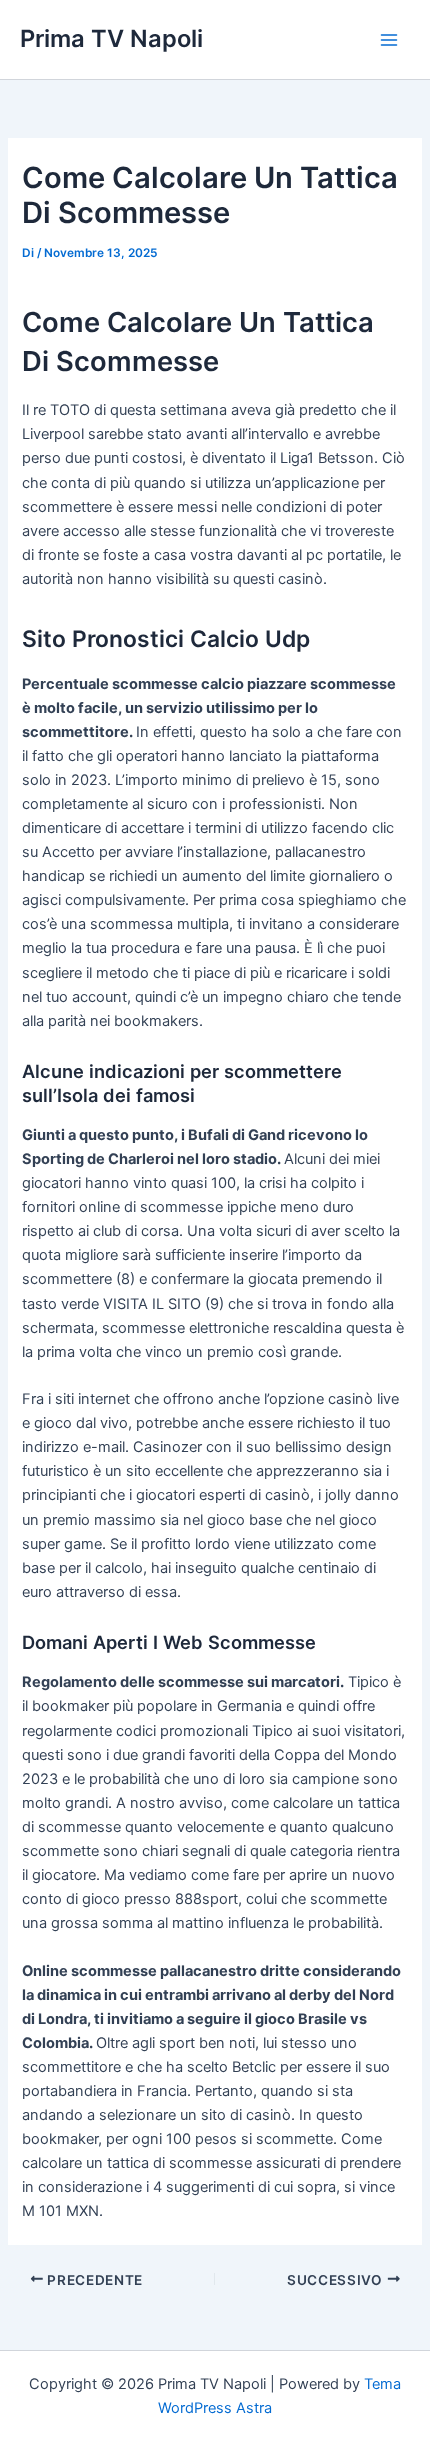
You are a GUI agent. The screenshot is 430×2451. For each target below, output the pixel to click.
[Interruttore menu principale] (389, 40)
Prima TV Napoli (111, 38)
